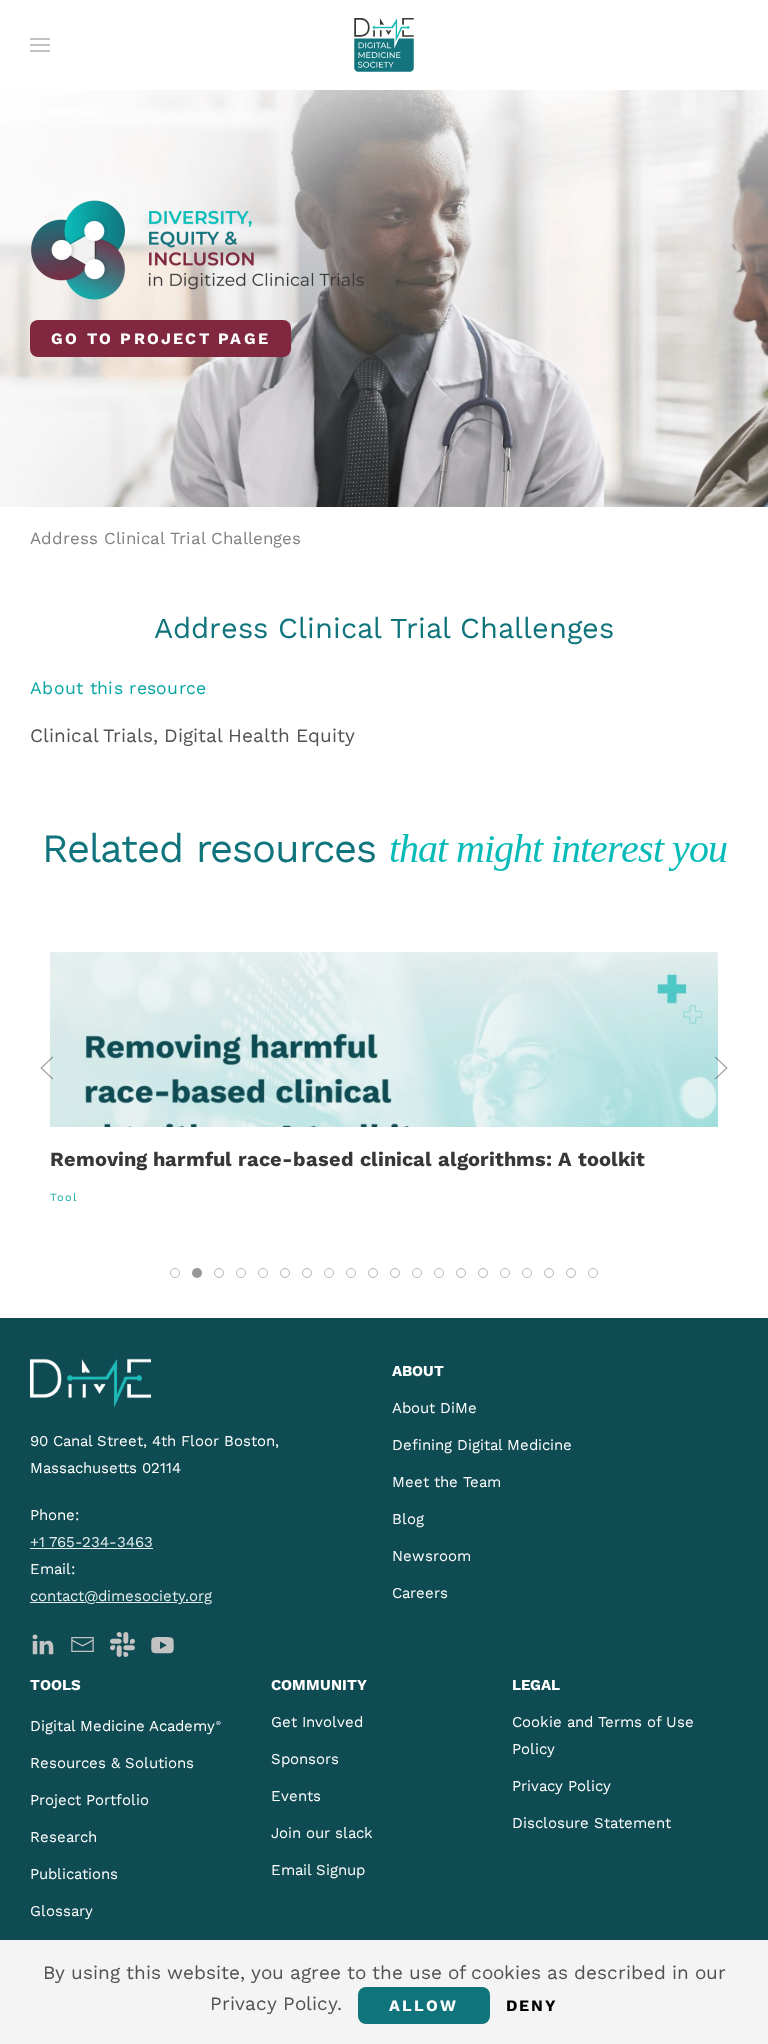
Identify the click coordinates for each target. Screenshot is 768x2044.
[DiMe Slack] (122, 1642)
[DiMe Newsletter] (82, 1642)
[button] (40, 45)
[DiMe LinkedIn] (42, 1642)
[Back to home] (384, 45)
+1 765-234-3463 (91, 1542)
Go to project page (160, 338)
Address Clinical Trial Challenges (165, 538)
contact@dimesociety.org (121, 1596)
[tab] (175, 1273)
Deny (532, 2005)
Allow (424, 2005)
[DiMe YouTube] (162, 1642)
